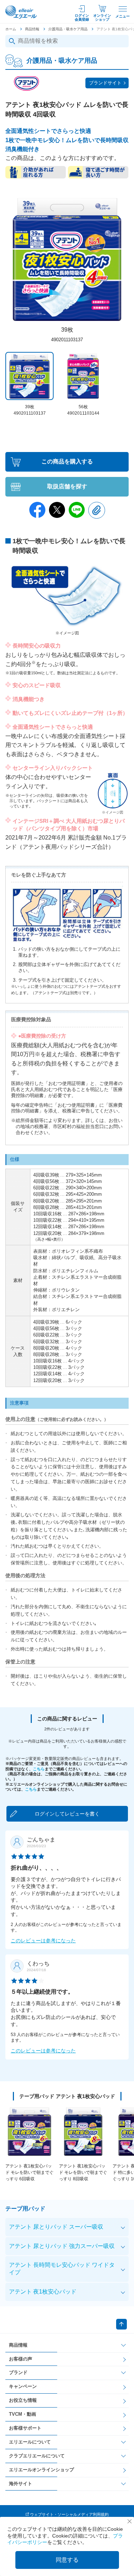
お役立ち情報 (23, 2400)
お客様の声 (21, 2359)
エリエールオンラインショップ (41, 2470)
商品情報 (32, 29)
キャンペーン (23, 2386)
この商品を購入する (67, 461)
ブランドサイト (105, 83)
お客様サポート (25, 2428)
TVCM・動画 (23, 2414)
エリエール (21, 12)
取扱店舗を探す (67, 486)
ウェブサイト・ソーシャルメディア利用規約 (69, 2514)
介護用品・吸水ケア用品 (68, 29)
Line (77, 510)
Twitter (57, 510)
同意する (67, 2560)
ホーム (11, 29)
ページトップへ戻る (121, 2324)
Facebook (37, 510)
